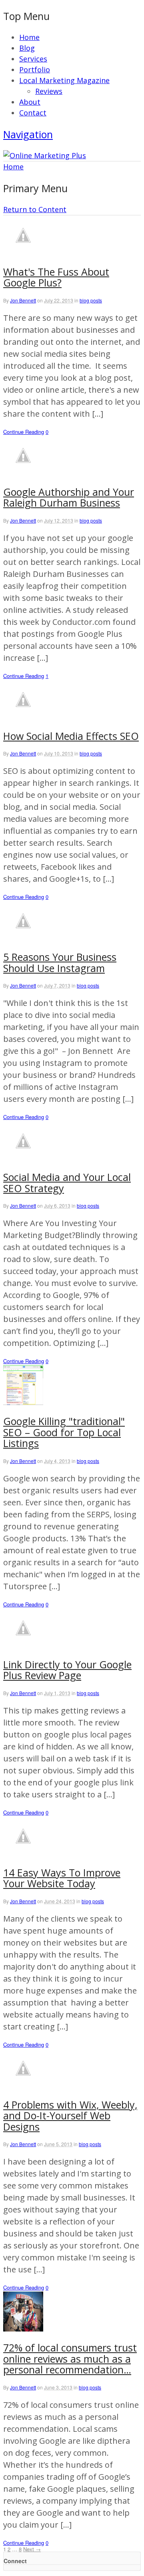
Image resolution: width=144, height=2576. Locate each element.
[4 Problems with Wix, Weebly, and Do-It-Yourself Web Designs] (23, 2085)
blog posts (91, 300)
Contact (33, 113)
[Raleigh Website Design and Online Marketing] (45, 155)
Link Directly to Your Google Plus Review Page (67, 1670)
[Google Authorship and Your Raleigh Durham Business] (23, 473)
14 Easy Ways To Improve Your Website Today (62, 1878)
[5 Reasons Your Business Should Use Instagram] (23, 938)
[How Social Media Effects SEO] (23, 717)
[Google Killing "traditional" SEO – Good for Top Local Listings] (23, 1402)
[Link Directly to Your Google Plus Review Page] (23, 1645)
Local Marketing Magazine (64, 80)
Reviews (49, 91)
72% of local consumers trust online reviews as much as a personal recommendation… (70, 2358)
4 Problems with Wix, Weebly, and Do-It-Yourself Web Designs (70, 2116)
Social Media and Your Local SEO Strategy (67, 1183)
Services (33, 59)
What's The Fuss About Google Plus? (56, 277)
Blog (27, 48)
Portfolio (35, 70)
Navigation (28, 134)
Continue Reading (24, 432)
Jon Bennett (23, 300)
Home (29, 37)
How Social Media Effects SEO (71, 736)
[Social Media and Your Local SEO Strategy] (23, 1158)
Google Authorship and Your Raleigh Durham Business (69, 497)
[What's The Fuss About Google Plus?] (23, 252)
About (30, 102)
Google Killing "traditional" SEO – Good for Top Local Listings (64, 1432)
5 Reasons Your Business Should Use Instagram (60, 962)
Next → (32, 2549)
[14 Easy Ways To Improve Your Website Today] (23, 1853)
